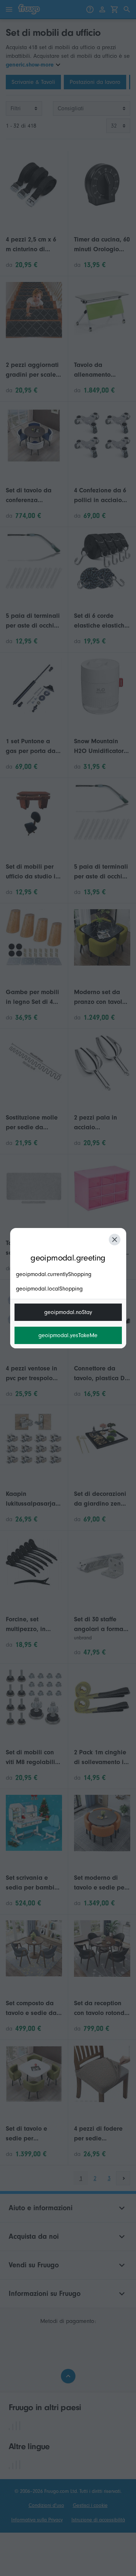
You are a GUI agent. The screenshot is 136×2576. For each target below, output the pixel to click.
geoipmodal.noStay (68, 1312)
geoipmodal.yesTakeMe (68, 1335)
